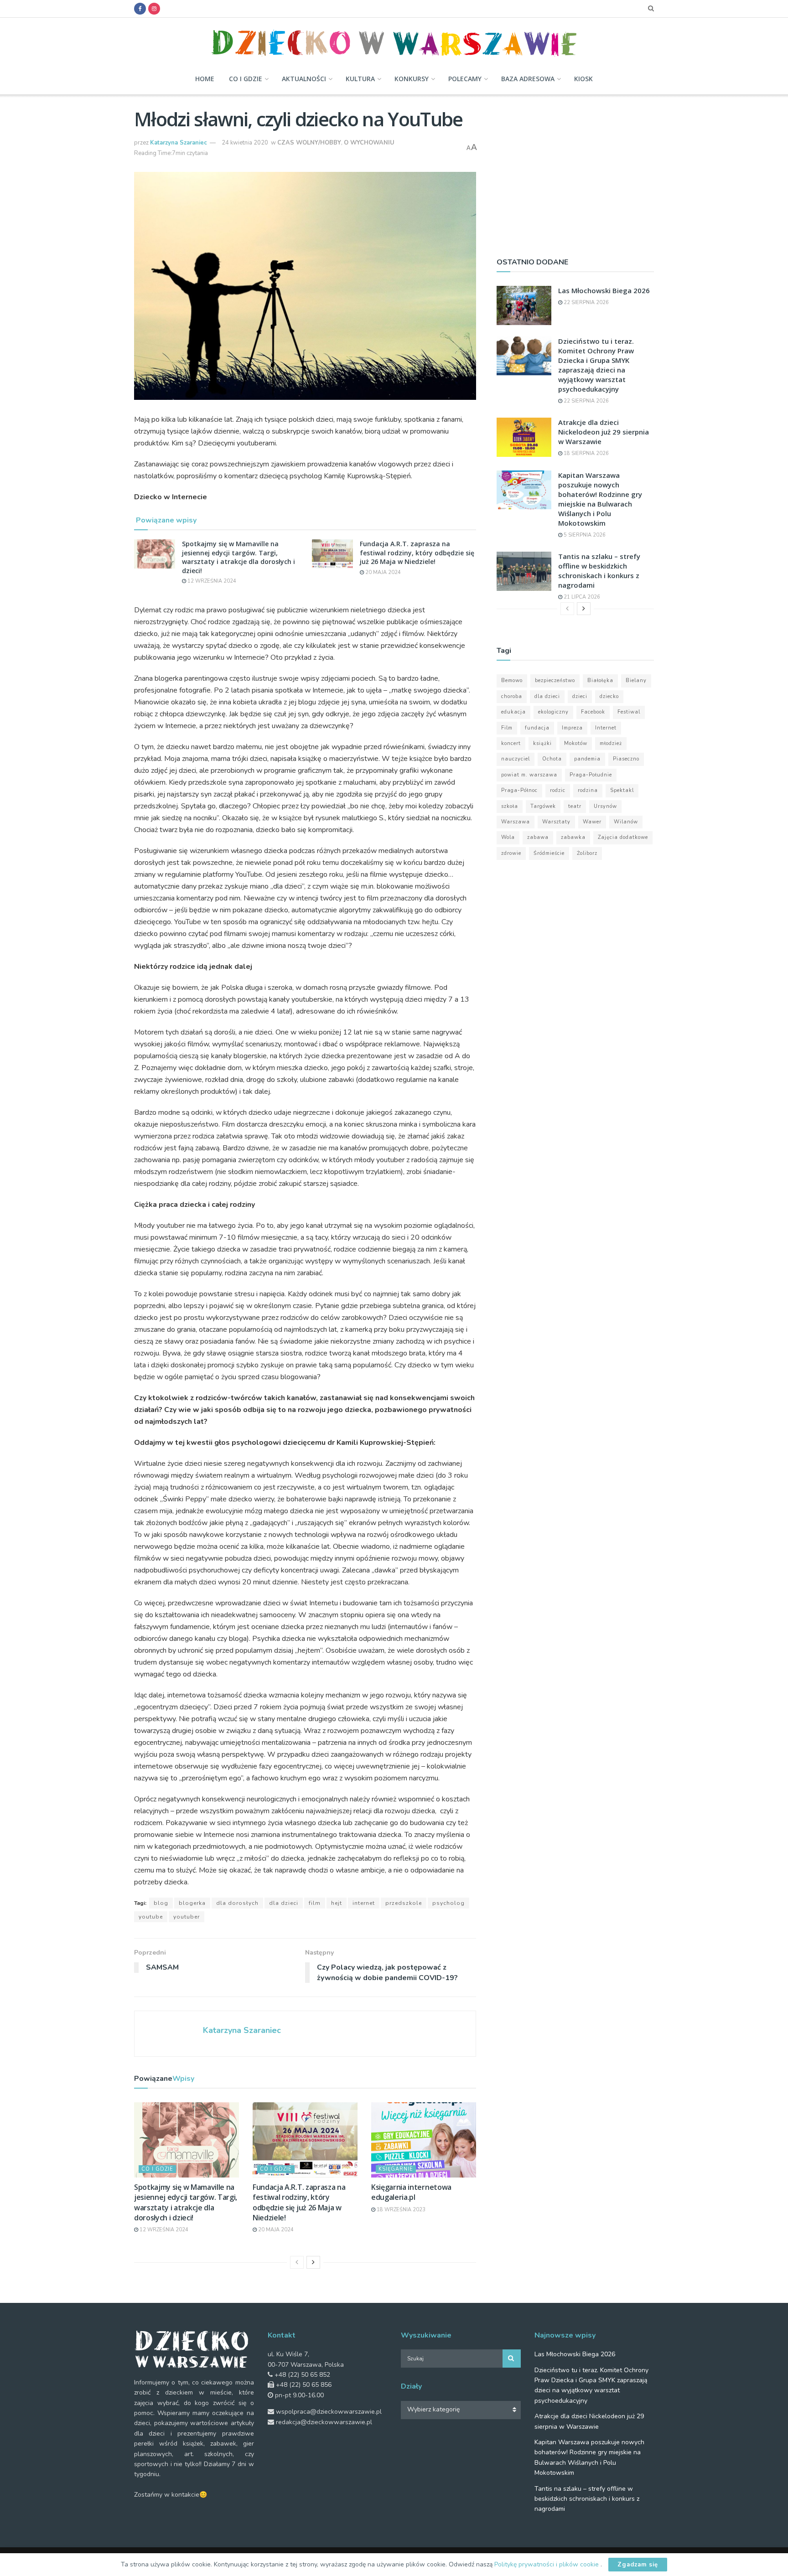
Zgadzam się (638, 2565)
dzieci (580, 696)
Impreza (572, 728)
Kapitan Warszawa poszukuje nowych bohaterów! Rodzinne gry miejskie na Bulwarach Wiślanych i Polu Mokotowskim (600, 499)
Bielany (636, 680)
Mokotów (576, 743)
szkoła (510, 806)
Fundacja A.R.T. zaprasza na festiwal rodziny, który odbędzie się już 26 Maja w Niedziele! (417, 553)
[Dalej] (313, 2262)
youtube (151, 1917)
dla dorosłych (237, 1903)
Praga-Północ (519, 790)
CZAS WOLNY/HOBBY (309, 143)
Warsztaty (556, 822)
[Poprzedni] (297, 2262)
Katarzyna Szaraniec (179, 143)
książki (542, 743)
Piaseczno (626, 759)
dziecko (609, 696)
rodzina (588, 790)
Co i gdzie (246, 79)
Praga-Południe (591, 775)
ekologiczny (553, 712)
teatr (575, 806)
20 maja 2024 (382, 572)
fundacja (537, 728)
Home (205, 79)
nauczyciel (516, 759)
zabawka (573, 837)
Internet (364, 1903)
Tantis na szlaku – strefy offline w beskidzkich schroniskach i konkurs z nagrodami (599, 571)
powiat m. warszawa (529, 775)
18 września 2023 (400, 2210)
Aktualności (304, 79)
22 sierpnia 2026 (586, 303)
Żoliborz (587, 853)
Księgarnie (396, 2169)
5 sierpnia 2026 (584, 535)
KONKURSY (412, 79)
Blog (161, 1903)
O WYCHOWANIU (369, 143)
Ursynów (605, 806)
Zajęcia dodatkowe (623, 837)
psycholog (448, 1903)
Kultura (360, 79)
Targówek (543, 806)
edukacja (513, 712)
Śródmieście (549, 853)
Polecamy (465, 79)
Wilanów (626, 822)
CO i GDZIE (157, 2169)
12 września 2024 (211, 581)
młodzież (611, 743)
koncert (511, 743)
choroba (512, 696)
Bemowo (512, 680)
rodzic (558, 790)
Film (315, 1903)
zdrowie (511, 853)
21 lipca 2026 (581, 597)
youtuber (187, 1917)
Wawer (592, 822)
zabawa (538, 837)
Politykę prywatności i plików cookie (547, 2564)
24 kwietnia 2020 (245, 143)
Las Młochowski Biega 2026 (604, 290)
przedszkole (404, 1903)
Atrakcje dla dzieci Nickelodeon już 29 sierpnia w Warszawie (604, 432)
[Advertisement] (575, 172)
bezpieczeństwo (555, 680)
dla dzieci (284, 1903)
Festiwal (629, 712)
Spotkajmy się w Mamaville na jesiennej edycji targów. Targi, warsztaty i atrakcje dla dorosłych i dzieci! (238, 557)
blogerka (192, 1903)
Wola (508, 837)
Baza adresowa (528, 79)
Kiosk (583, 79)
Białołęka (600, 680)
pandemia (587, 759)
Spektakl (622, 790)
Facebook (593, 712)
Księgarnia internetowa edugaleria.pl (411, 2192)
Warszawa (516, 822)
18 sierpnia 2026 (586, 453)
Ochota (552, 759)
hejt (337, 1903)
